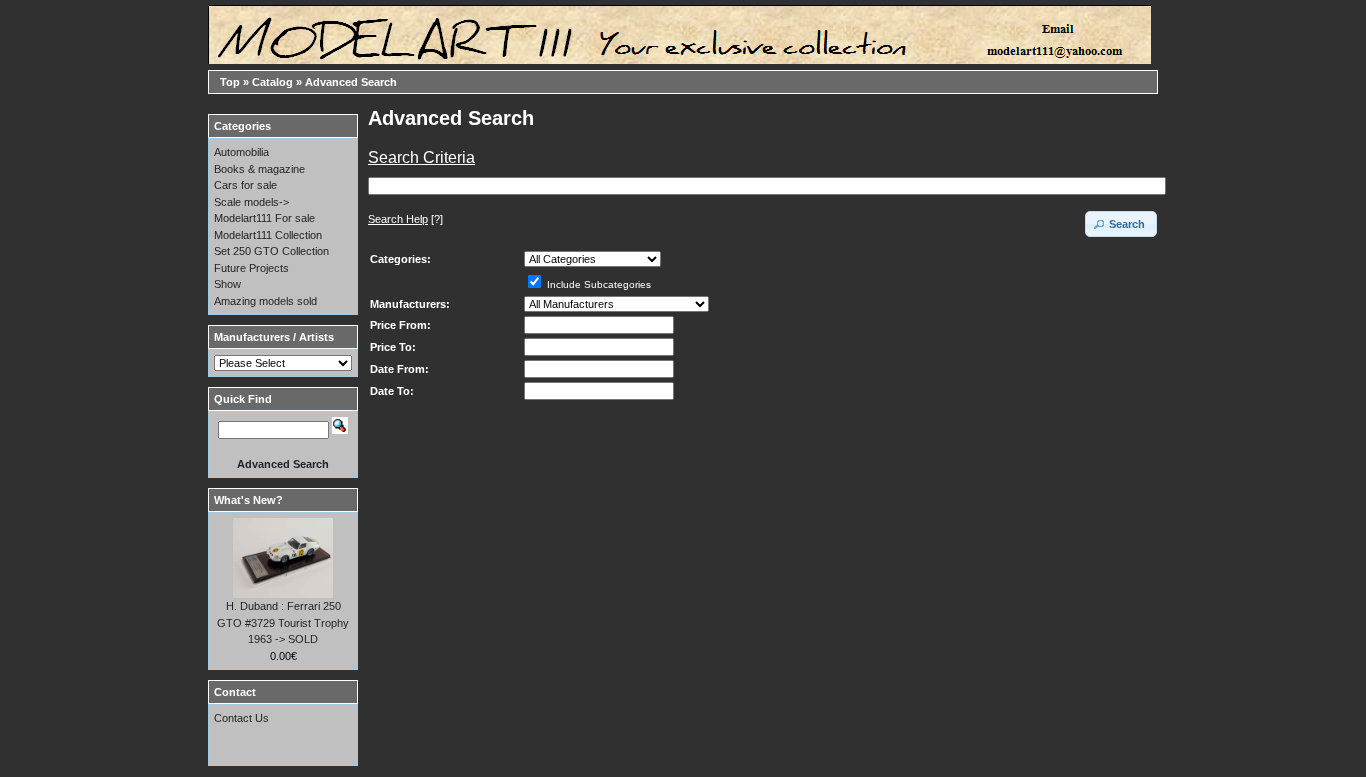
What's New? (248, 500)
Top (230, 82)
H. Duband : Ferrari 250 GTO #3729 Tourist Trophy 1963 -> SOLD (283, 622)
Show (227, 284)
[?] (405, 219)
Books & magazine (259, 169)
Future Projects (251, 268)
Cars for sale (245, 185)
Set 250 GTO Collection (271, 251)
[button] (1121, 224)
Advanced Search (351, 82)
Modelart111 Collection (268, 235)
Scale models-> (251, 202)
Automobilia (241, 152)
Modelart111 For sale (264, 218)
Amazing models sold (265, 301)
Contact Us (241, 718)
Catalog (272, 82)
